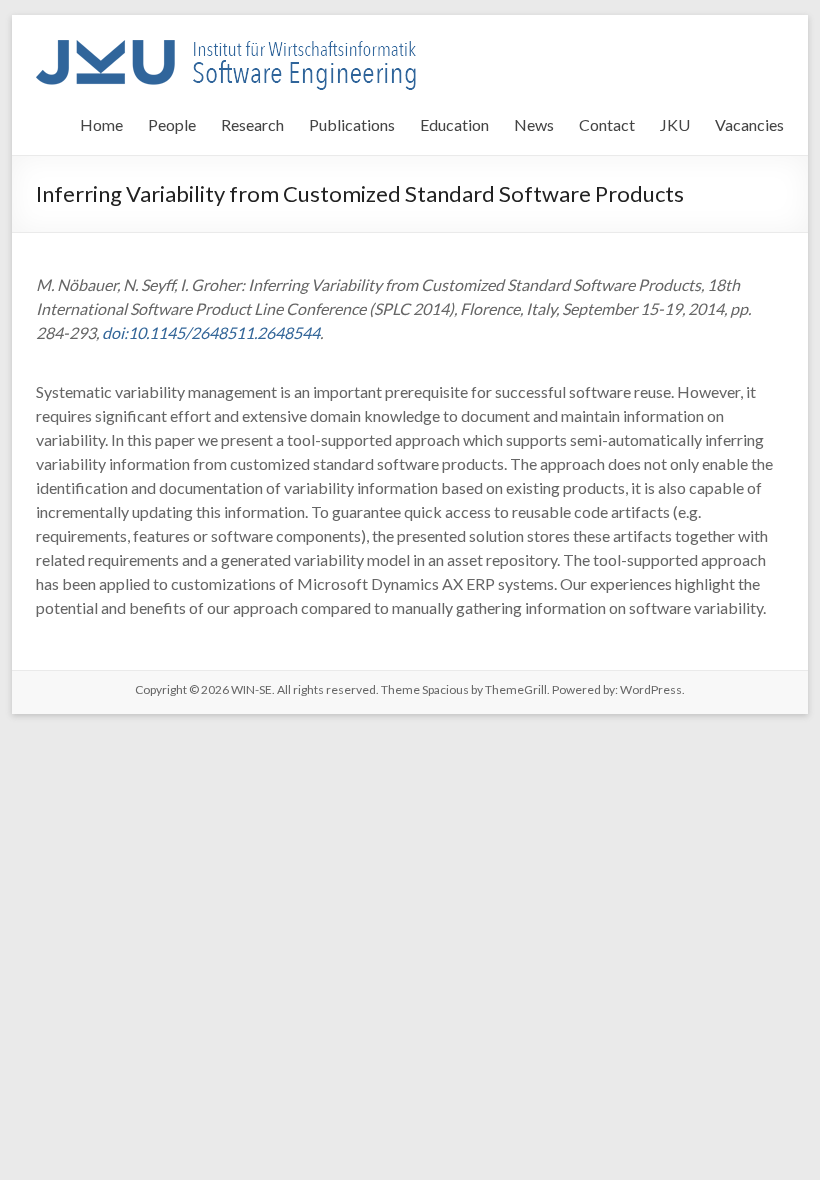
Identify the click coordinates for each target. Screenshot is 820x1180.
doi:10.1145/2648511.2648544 (211, 332)
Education (454, 124)
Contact (607, 124)
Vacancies (749, 124)
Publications (352, 124)
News (534, 124)
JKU (675, 124)
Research (252, 124)
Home (101, 124)
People (172, 124)
